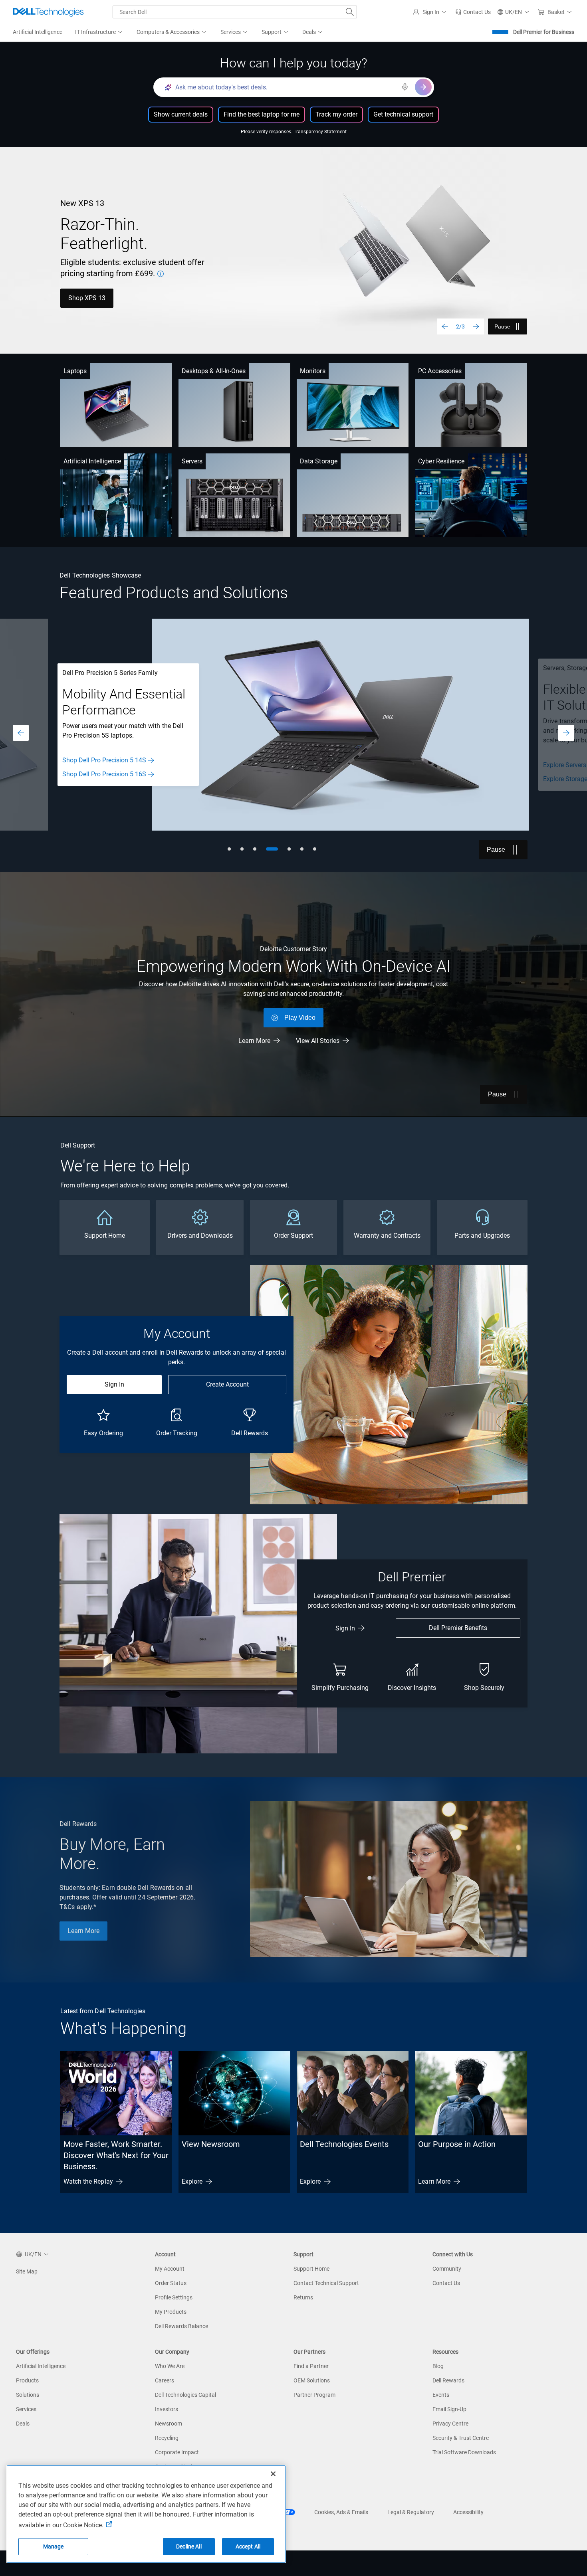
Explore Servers (83, 765)
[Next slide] (476, 326)
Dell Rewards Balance (181, 2326)
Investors (167, 2409)
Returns (303, 2297)
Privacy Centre (450, 2424)
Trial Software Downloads (464, 2452)
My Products (171, 2312)
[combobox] (235, 12)
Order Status (171, 2283)
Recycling (167, 2438)
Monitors (313, 371)
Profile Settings (174, 2297)
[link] (473, 12)
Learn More (254, 1041)
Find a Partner (311, 2366)
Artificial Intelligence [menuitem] (38, 32)
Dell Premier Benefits (458, 1628)
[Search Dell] (350, 12)
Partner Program (314, 2395)
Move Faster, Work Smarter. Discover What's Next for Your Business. (116, 2155)
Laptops (75, 371)
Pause (502, 326)
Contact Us (446, 2283)
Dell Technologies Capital (185, 2395)
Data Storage (319, 461)
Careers (165, 2380)
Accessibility (468, 2512)
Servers (192, 461)
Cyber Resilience (441, 461)
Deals (23, 2424)
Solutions (28, 2395)
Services (26, 2409)
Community (447, 2269)
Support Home (311, 2269)
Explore (192, 2181)
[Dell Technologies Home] (48, 12)
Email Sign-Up (449, 2409)
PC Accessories (440, 371)
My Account (170, 2269)
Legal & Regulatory (411, 2512)
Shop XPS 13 (87, 298)
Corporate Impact (177, 2452)
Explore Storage (84, 779)
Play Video (300, 1018)
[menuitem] (99, 32)
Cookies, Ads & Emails (341, 2512)
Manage (54, 2546)
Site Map (27, 2271)
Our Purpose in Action (457, 2144)
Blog (438, 2366)
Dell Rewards (448, 2380)
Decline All (189, 2546)
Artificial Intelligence (92, 461)
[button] (431, 12)
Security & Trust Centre (461, 2438)
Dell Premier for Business (544, 32)
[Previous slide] (445, 326)
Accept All (248, 2546)
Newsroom (169, 2424)
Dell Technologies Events (344, 2144)
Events (441, 2395)
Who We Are (170, 2366)
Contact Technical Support (326, 2283)
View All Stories (318, 1041)
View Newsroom (211, 2144)
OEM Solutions (312, 2380)
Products (27, 2380)
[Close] (273, 2474)
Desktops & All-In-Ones (214, 371)
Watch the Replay (88, 2181)
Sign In (114, 1384)
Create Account (227, 1384)
